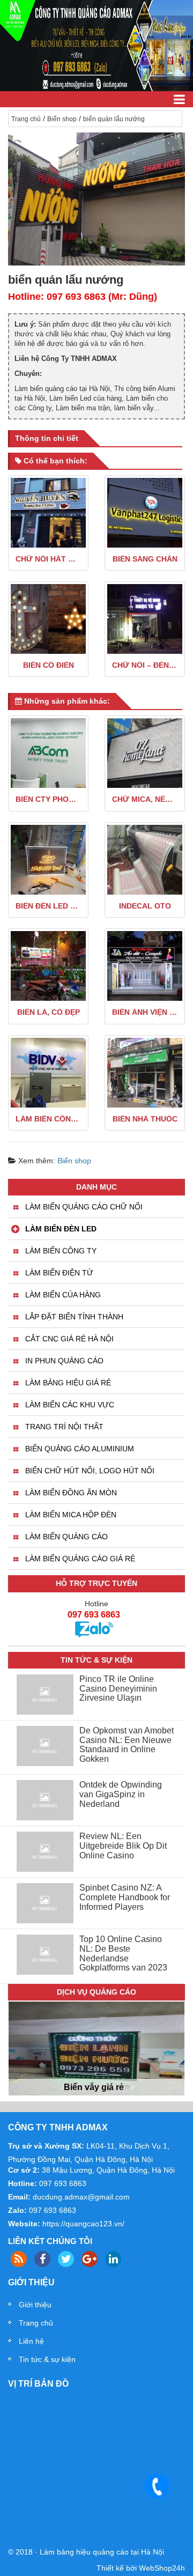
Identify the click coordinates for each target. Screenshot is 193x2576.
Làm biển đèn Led (61, 1229)
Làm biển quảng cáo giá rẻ (80, 1559)
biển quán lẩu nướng (114, 119)
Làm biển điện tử (59, 1273)
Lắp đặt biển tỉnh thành (74, 1317)
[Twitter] (66, 2259)
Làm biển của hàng (63, 1295)
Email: (19, 2197)
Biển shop (62, 119)
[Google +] (90, 2259)
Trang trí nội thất (64, 1427)
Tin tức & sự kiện (47, 2359)
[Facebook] (42, 2259)
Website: (24, 2224)
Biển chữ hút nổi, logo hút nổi (90, 1471)
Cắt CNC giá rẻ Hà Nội (69, 1339)
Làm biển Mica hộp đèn (71, 1515)
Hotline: (23, 2183)
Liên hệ (31, 2341)
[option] (96, 2061)
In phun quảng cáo (64, 1361)
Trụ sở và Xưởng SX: (46, 2146)
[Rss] (19, 2259)
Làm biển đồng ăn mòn (71, 1493)
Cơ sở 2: (24, 2170)
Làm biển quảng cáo (66, 1537)
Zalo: (17, 2210)
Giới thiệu (35, 2305)
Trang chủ (26, 119)
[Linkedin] (113, 2259)
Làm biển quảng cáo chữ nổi (84, 1207)
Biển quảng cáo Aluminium (80, 1449)
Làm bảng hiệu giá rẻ (68, 1383)
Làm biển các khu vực (70, 1405)
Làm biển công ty (61, 1251)
